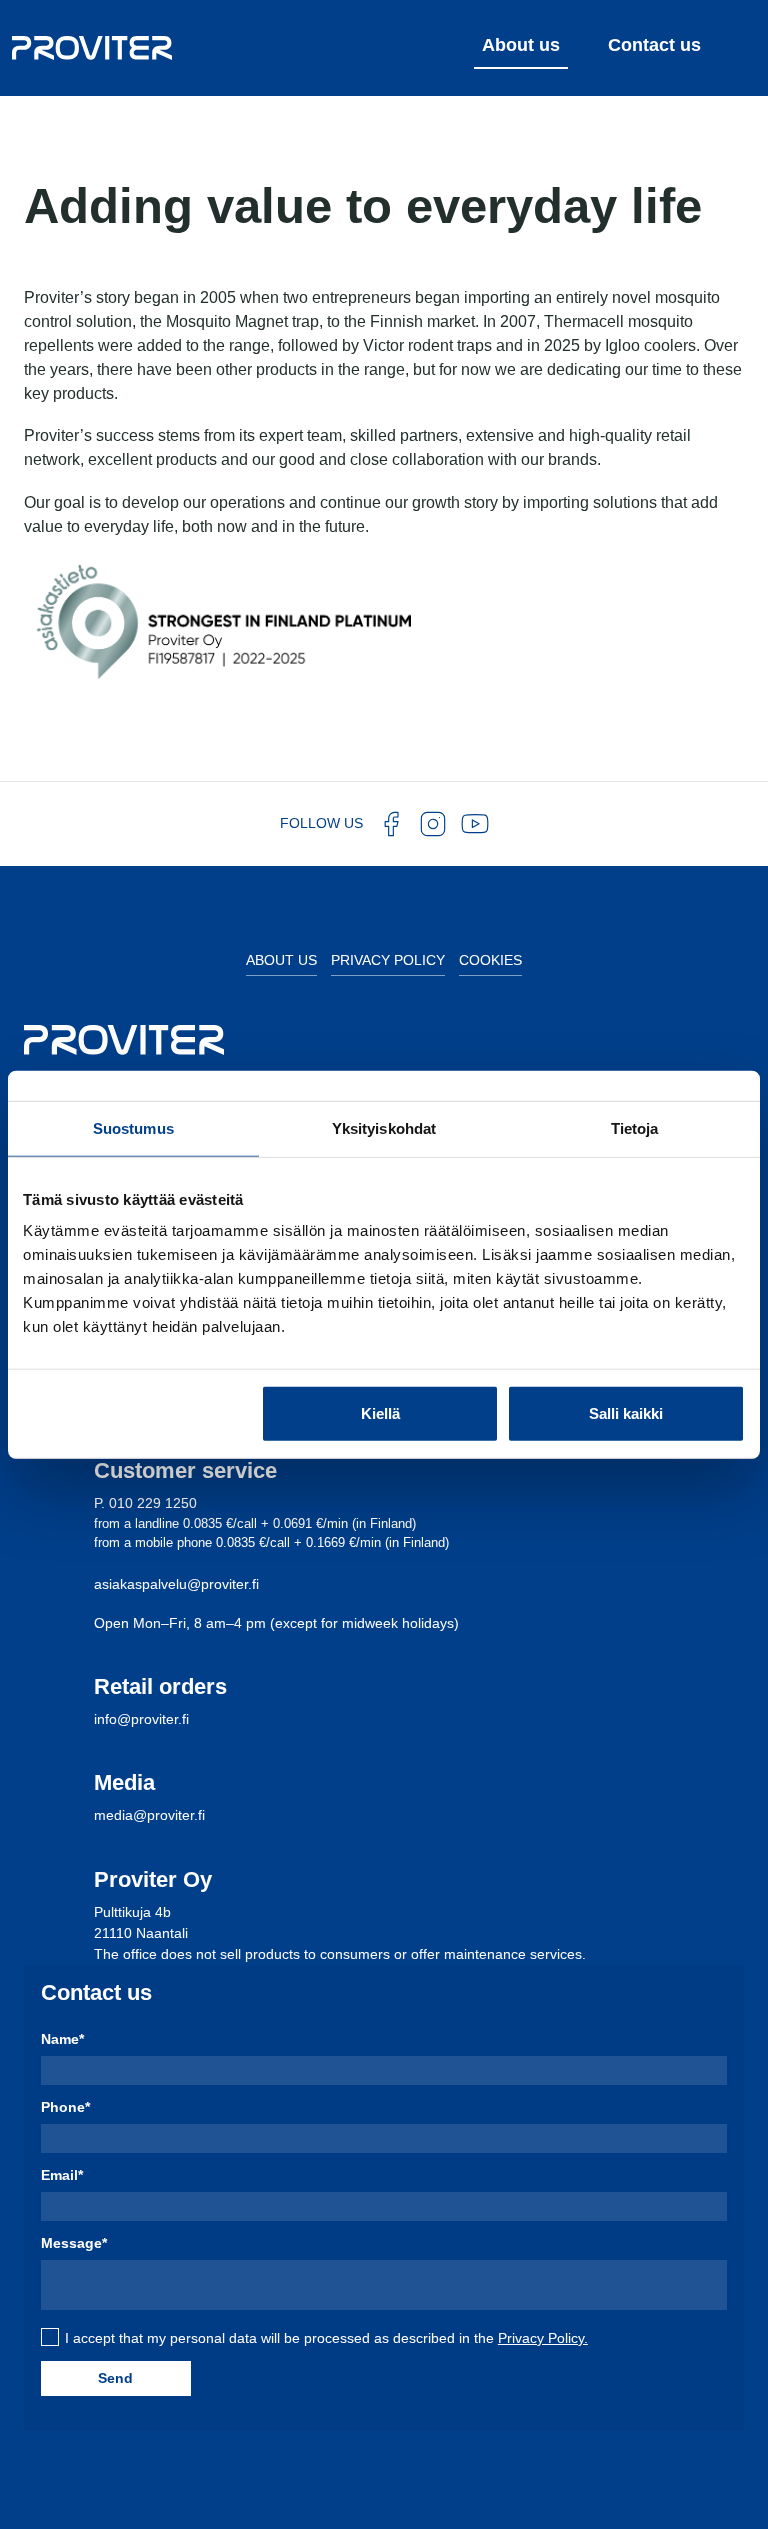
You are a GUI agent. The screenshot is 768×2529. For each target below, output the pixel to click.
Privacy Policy (388, 960)
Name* (62, 2039)
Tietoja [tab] (635, 1127)
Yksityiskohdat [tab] (384, 1127)
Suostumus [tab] (133, 1127)
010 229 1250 (153, 1503)
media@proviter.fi (149, 1815)
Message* (74, 2243)
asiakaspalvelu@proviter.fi (176, 1584)
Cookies (490, 960)
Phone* (65, 2107)
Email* (62, 2175)
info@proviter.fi (141, 1719)
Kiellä (380, 1413)
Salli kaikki (626, 1413)
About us (281, 960)
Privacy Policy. (543, 2338)
